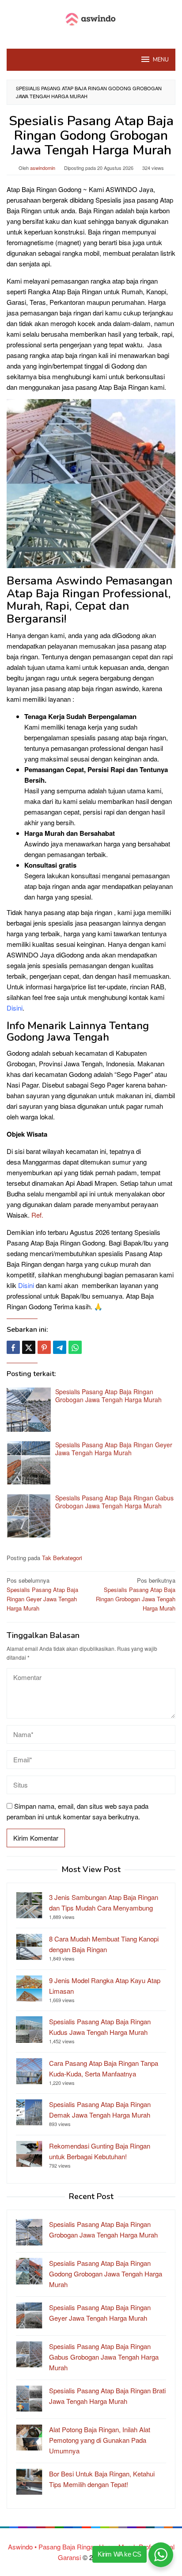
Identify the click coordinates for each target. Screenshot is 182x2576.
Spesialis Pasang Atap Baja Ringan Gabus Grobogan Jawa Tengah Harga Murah (114, 1502)
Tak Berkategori (62, 1558)
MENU (161, 60)
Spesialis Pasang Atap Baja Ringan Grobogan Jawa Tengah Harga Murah (108, 1396)
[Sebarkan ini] (13, 1347)
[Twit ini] (29, 1347)
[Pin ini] (44, 1347)
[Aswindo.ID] (91, 19)
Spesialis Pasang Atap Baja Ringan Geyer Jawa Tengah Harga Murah (114, 1449)
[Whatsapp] (75, 1347)
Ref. (37, 1215)
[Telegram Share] (60, 1347)
